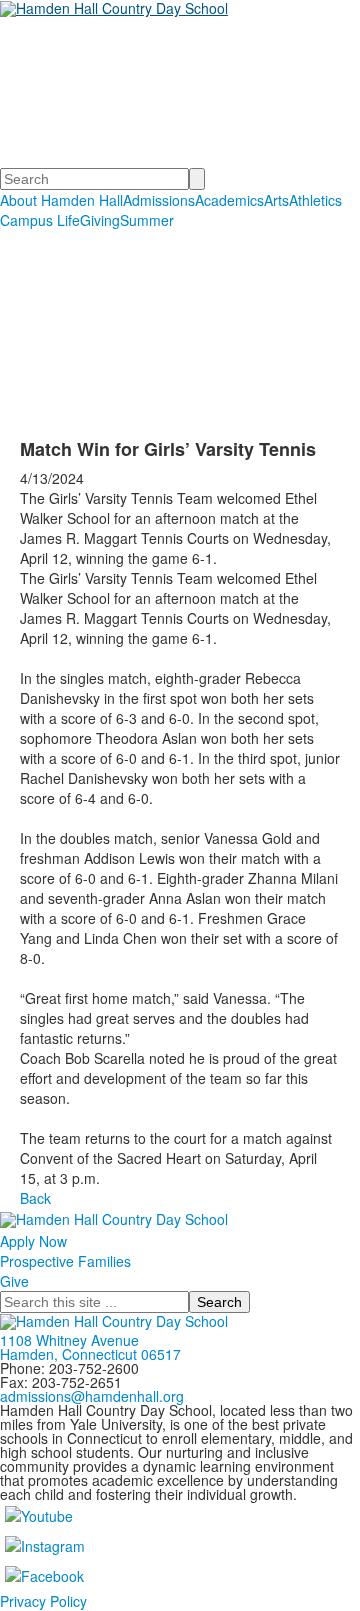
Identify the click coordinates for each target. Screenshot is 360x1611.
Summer (147, 220)
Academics (229, 200)
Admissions (159, 200)
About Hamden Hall (61, 200)
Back (35, 1198)
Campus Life (40, 220)
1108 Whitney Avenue (69, 1340)
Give (14, 1281)
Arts (276, 200)
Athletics (315, 200)
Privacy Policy (43, 1601)
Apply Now (33, 1241)
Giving (100, 220)
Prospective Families (65, 1261)
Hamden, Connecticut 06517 (90, 1354)
